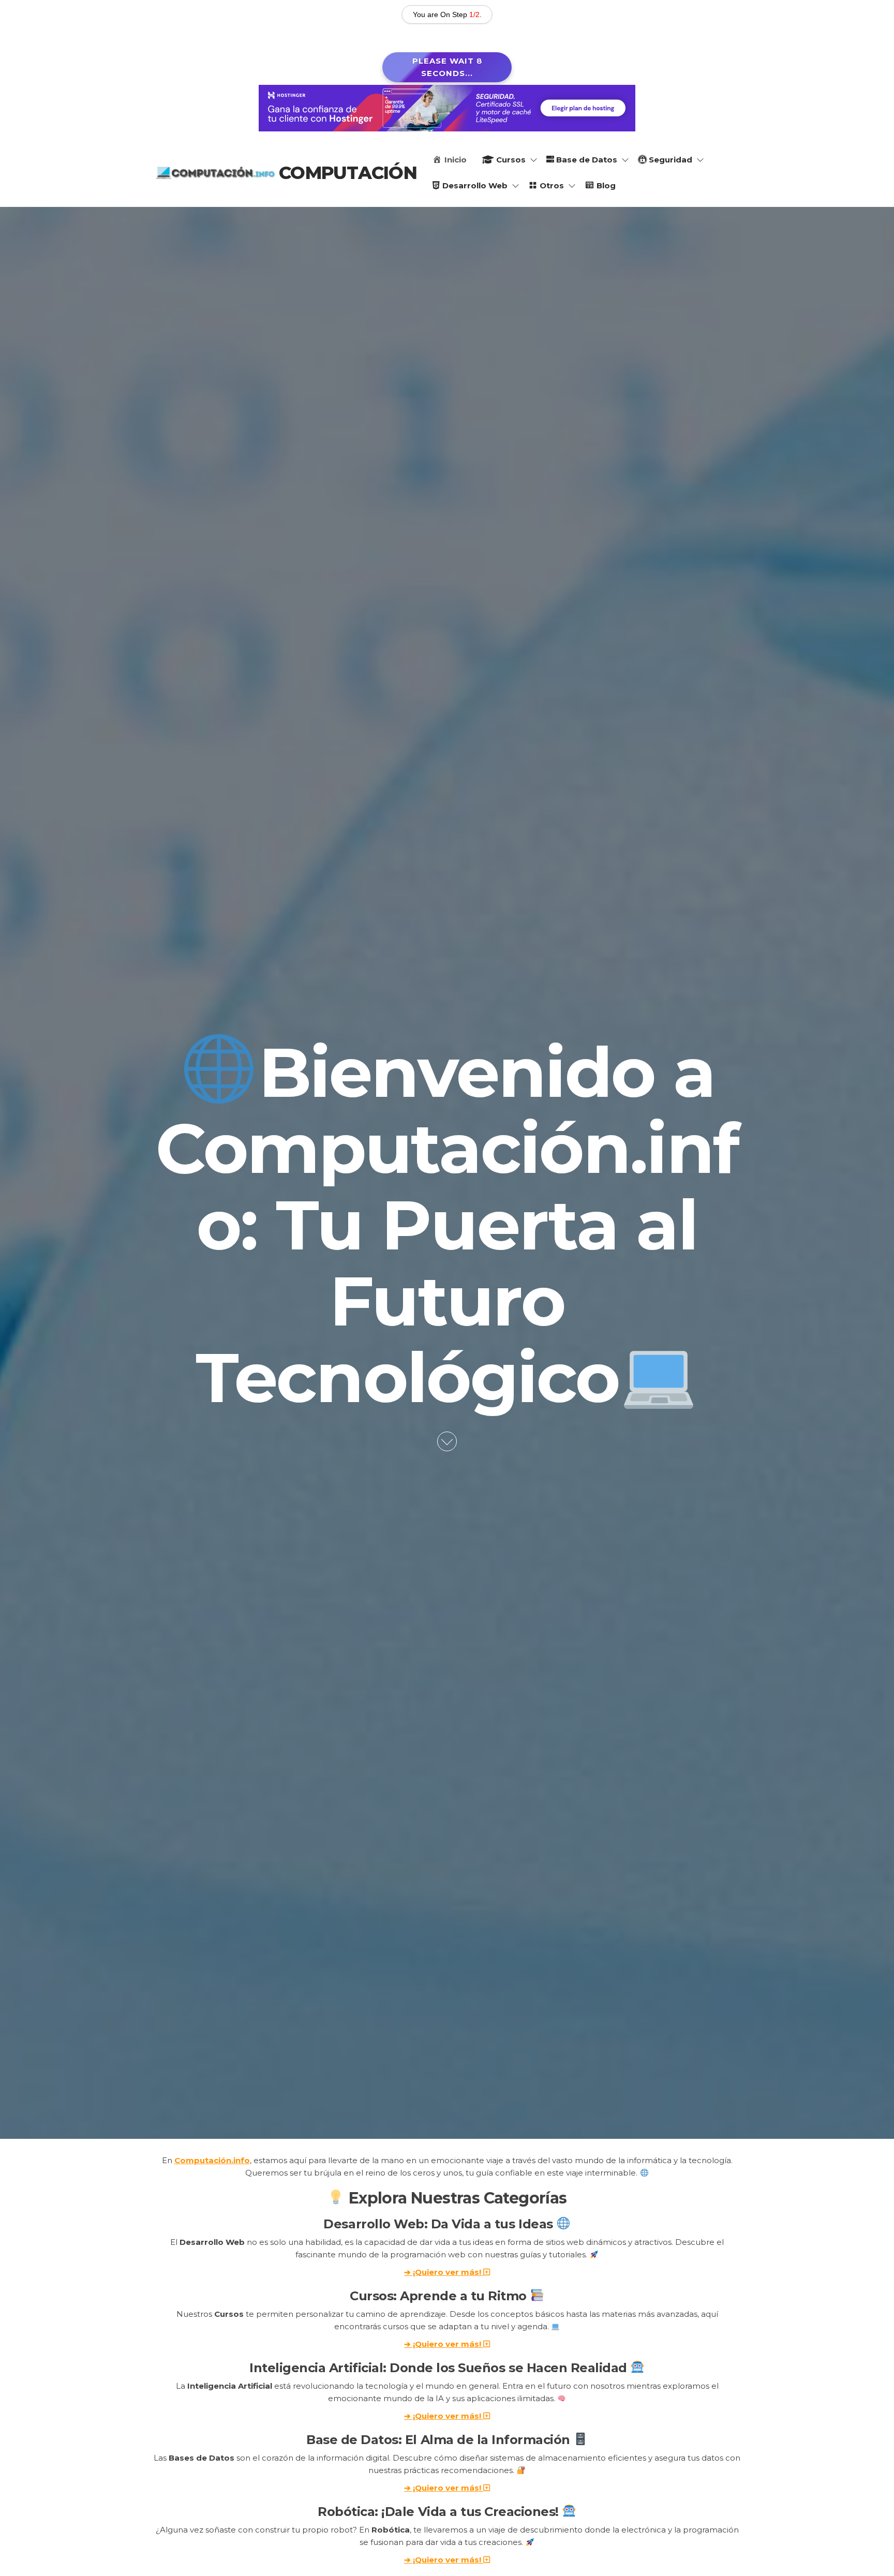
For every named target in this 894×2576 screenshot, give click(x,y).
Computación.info (212, 2160)
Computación (348, 173)
